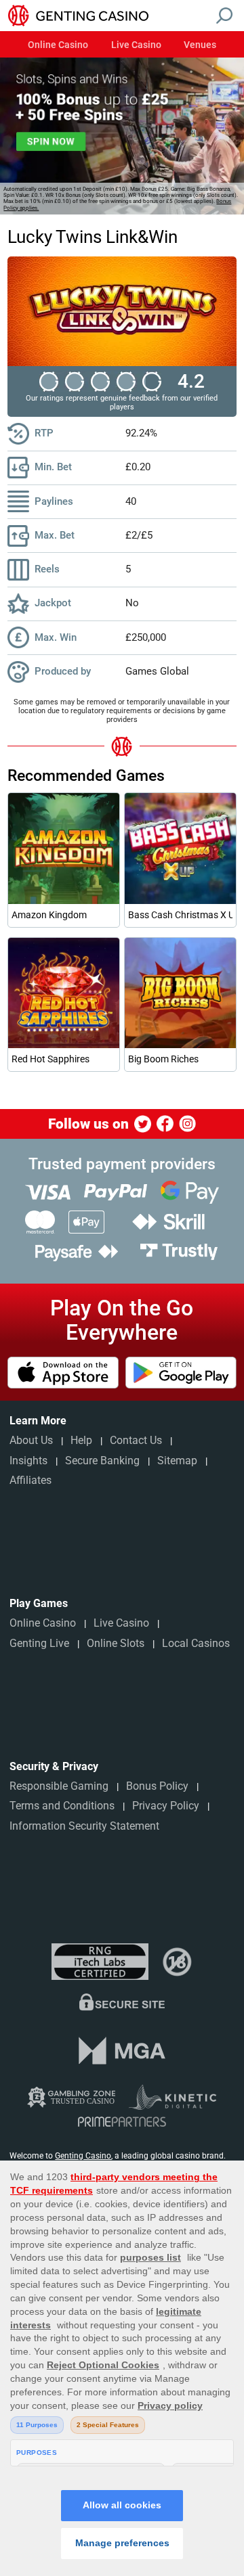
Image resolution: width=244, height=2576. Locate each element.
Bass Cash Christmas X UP (180, 915)
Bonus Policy (157, 1786)
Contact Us (136, 1440)
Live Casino (136, 45)
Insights (28, 1461)
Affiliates (30, 1480)
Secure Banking (102, 1461)
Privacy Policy (166, 1806)
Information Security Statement (84, 1826)
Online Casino (58, 45)
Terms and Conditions (62, 1806)
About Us (31, 1440)
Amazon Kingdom (49, 915)
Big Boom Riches (163, 1059)
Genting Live (39, 1643)
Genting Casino (83, 2156)
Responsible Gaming (59, 1786)
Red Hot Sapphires (50, 1059)
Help (81, 1440)
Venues (200, 45)
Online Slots (116, 1643)
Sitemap (177, 1461)
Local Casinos (196, 1643)
